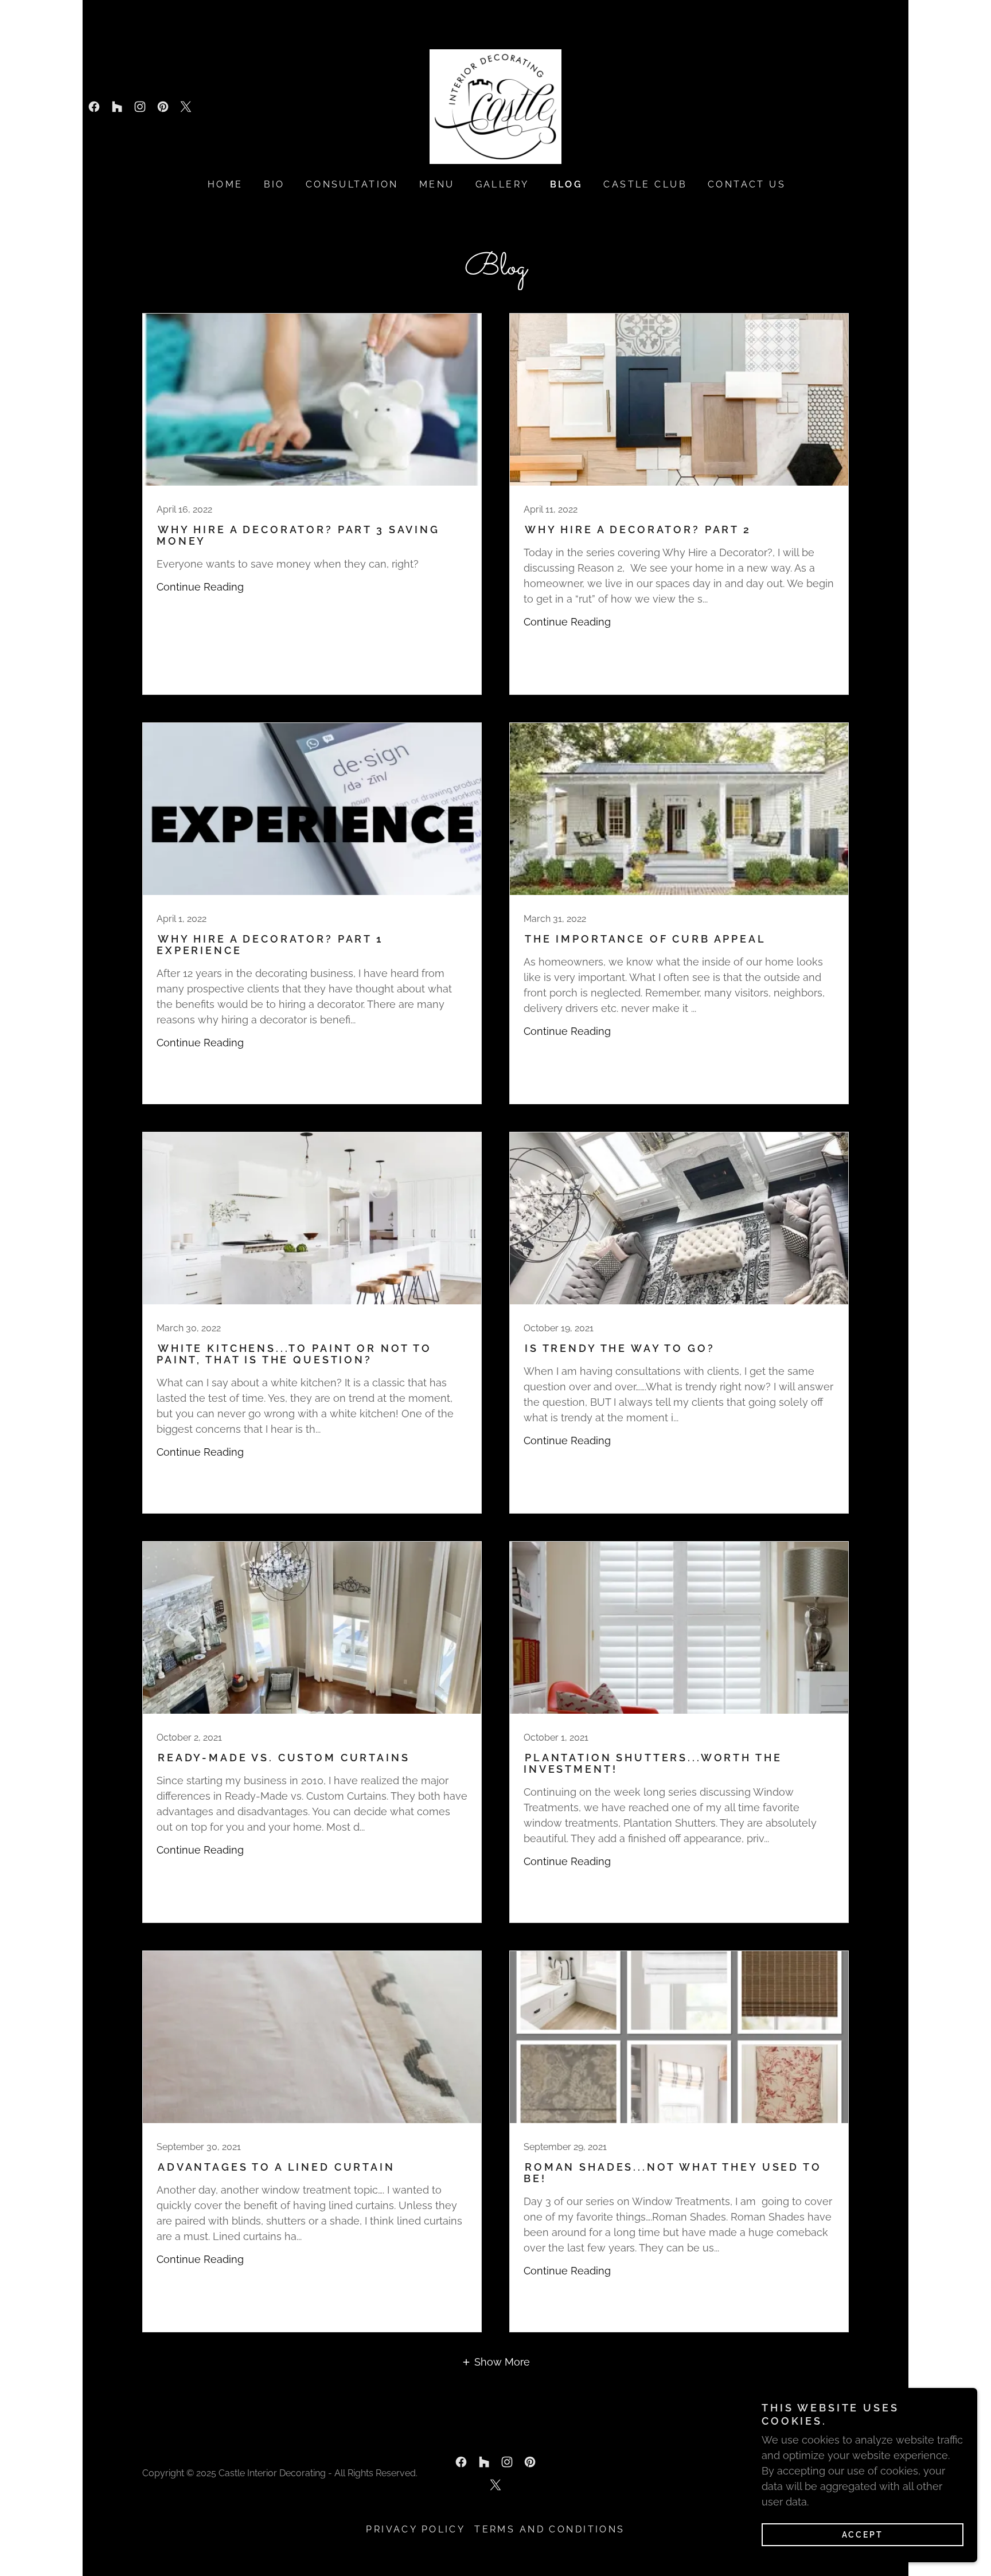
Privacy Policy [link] (415, 2529)
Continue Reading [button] (200, 587)
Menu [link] (437, 184)
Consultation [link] (352, 184)
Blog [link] (567, 184)
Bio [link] (274, 184)
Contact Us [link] (747, 184)
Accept (863, 2535)
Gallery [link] (502, 184)
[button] (495, 2362)
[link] (94, 107)
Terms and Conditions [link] (549, 2529)
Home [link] (225, 184)
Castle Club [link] (645, 184)
